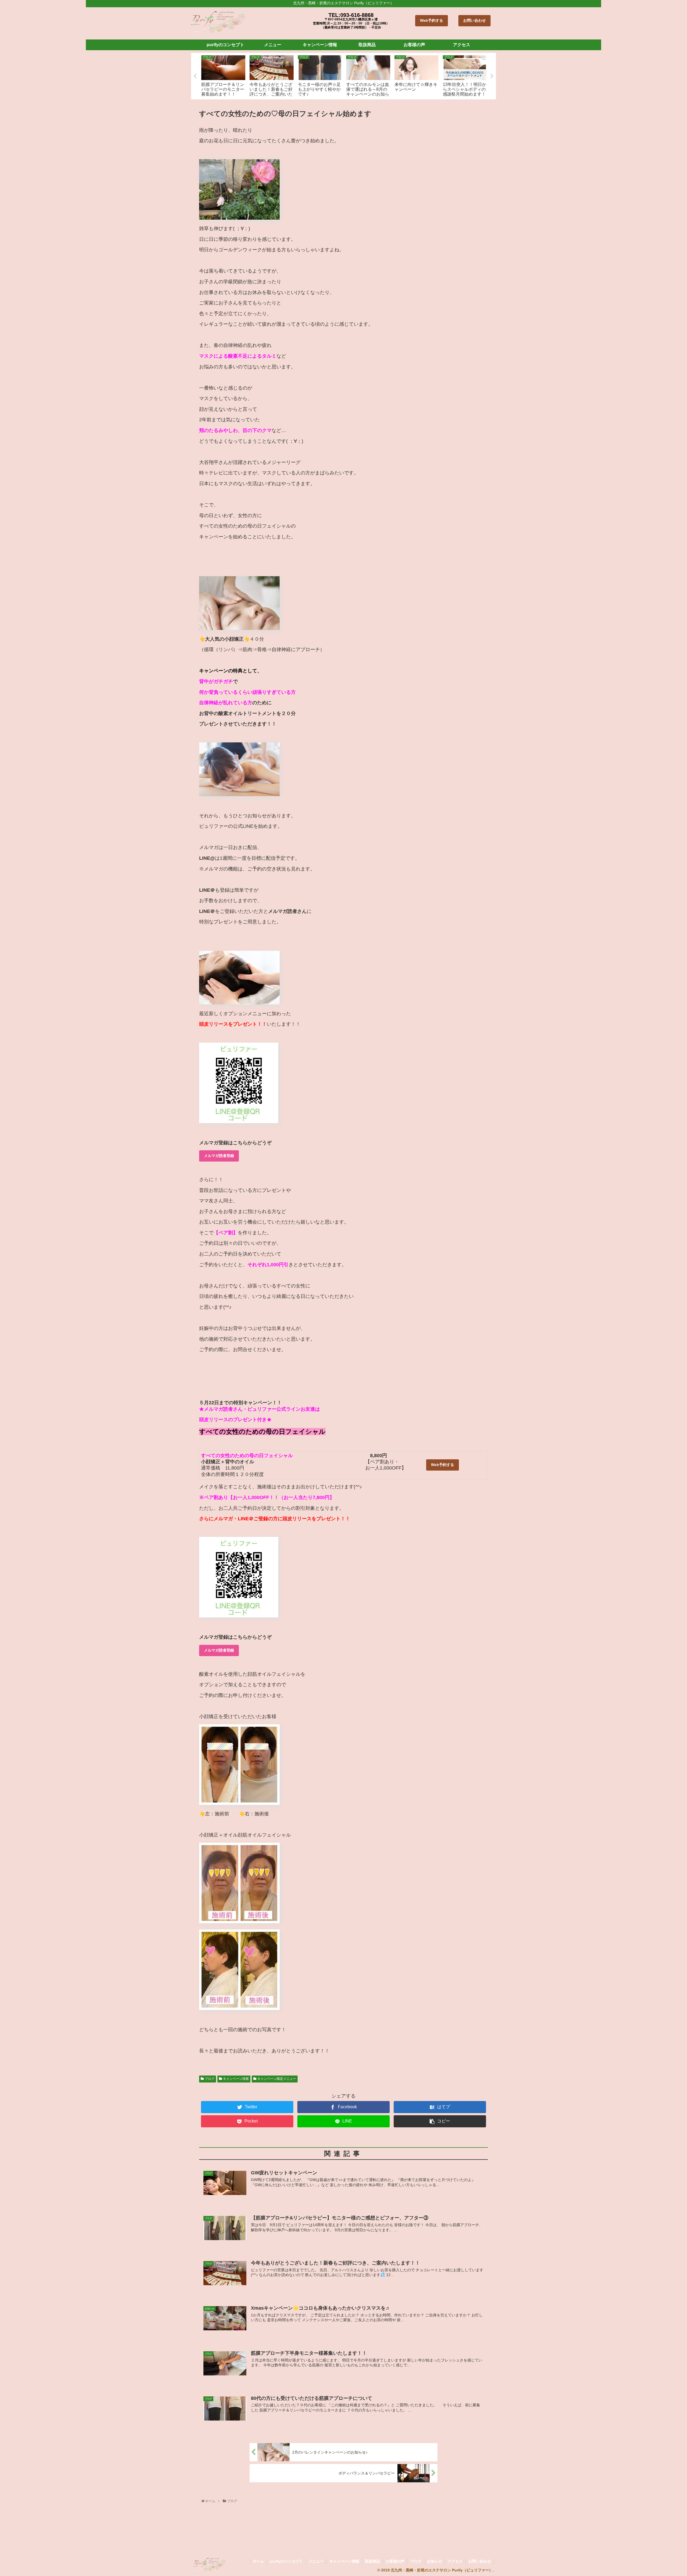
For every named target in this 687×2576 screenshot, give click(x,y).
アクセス (455, 2561)
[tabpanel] (223, 75)
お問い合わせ (474, 20)
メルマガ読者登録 (219, 1156)
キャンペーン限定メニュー (277, 2079)
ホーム (258, 2561)
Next (492, 76)
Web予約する (432, 20)
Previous (195, 76)
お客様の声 (395, 2561)
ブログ (210, 2079)
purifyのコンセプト (286, 2561)
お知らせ (434, 2561)
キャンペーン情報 (236, 2079)
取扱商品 (372, 2561)
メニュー (316, 2561)
